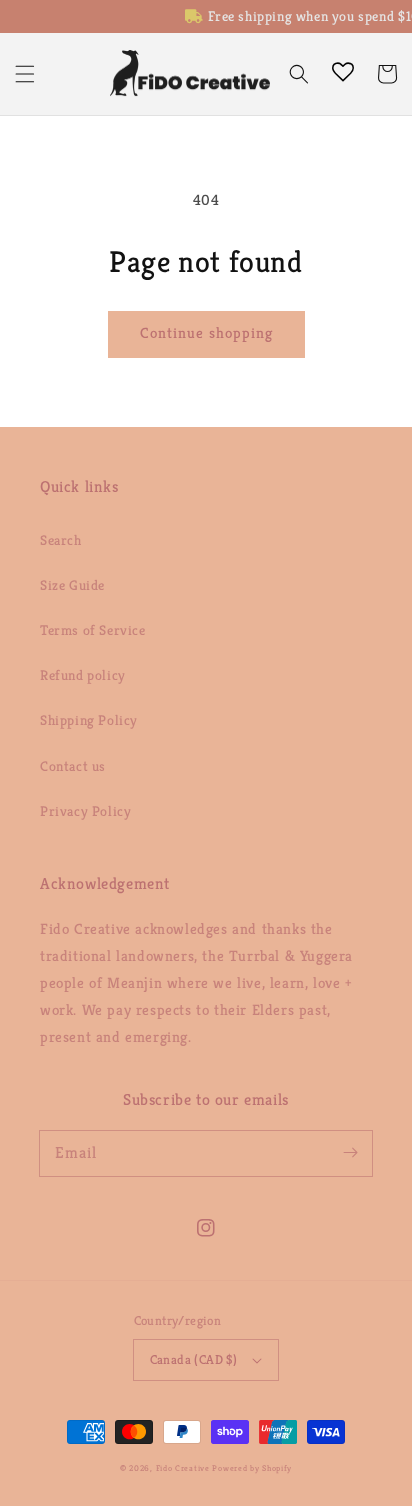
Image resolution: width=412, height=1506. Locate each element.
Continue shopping (206, 332)
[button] (25, 74)
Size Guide (72, 585)
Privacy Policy (85, 811)
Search (61, 540)
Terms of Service (93, 630)
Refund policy (83, 675)
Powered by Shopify (252, 1468)
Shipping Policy (89, 720)
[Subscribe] (350, 1153)
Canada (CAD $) (194, 1359)
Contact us (73, 766)
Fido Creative (183, 1468)
